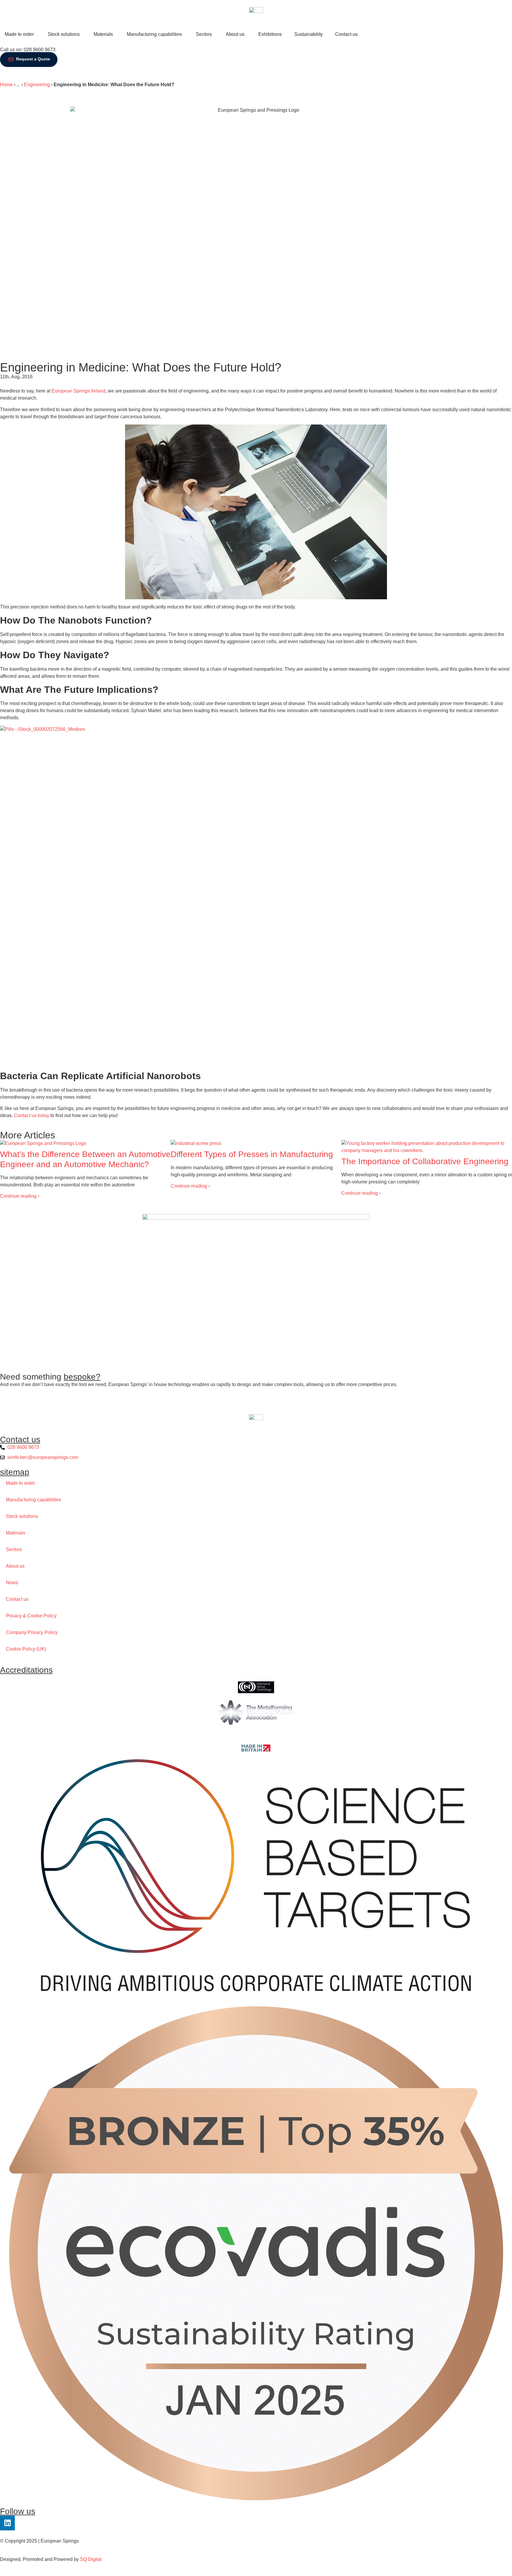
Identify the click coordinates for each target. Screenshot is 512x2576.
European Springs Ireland (79, 391)
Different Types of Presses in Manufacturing (252, 1154)
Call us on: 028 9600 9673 (28, 50)
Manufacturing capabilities (33, 1500)
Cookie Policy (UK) (26, 1649)
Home (6, 85)
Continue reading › (20, 1196)
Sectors (14, 1549)
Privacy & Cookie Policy (31, 1616)
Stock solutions (22, 1516)
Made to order (20, 1483)
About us (15, 1566)
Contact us (17, 1599)
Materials (16, 1533)
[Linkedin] (7, 2523)
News (12, 1583)
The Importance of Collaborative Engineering (425, 1161)
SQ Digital (91, 2559)
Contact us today (32, 1115)
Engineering (37, 85)
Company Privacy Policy (32, 1632)
